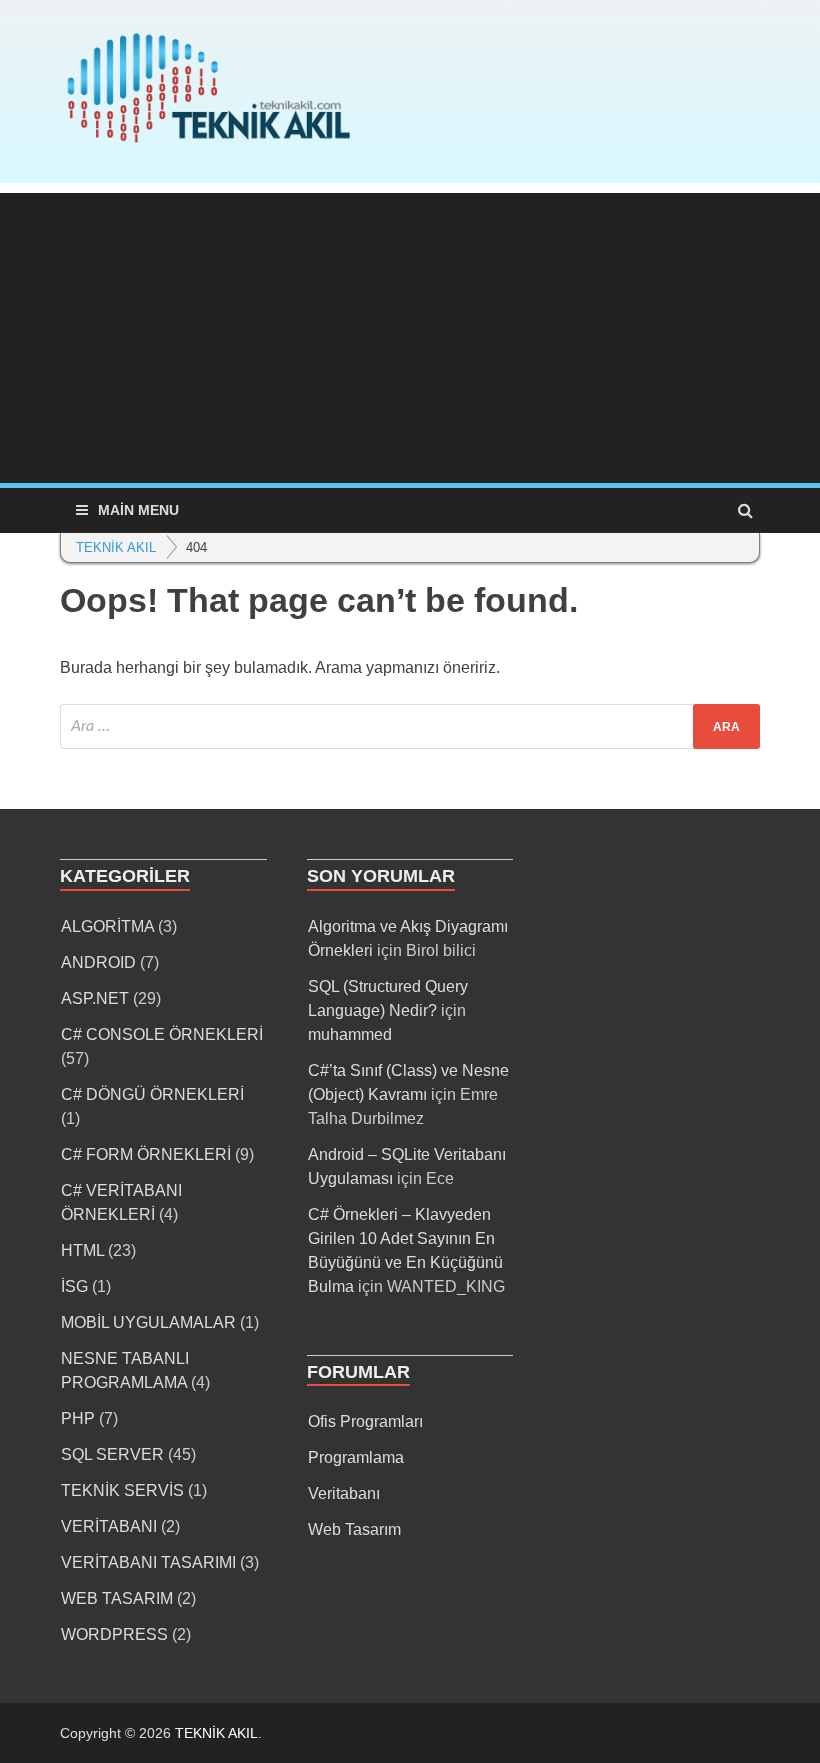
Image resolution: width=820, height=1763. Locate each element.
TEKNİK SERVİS (122, 1490)
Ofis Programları (365, 1421)
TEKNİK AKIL (216, 1733)
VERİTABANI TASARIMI (148, 1562)
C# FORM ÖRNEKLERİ (146, 1154)
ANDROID (98, 962)
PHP (78, 1418)
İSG (74, 1286)
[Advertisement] (410, 333)
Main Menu (138, 510)
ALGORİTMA (107, 926)
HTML (82, 1250)
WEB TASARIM (117, 1598)
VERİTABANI (109, 1526)
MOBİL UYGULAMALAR (148, 1322)
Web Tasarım (354, 1529)
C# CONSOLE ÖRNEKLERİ (162, 1034)
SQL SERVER (112, 1454)
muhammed (350, 1034)
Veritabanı (344, 1493)
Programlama (356, 1457)
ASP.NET (95, 998)
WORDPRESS (114, 1634)
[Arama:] (410, 726)
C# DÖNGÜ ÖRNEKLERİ (152, 1094)
